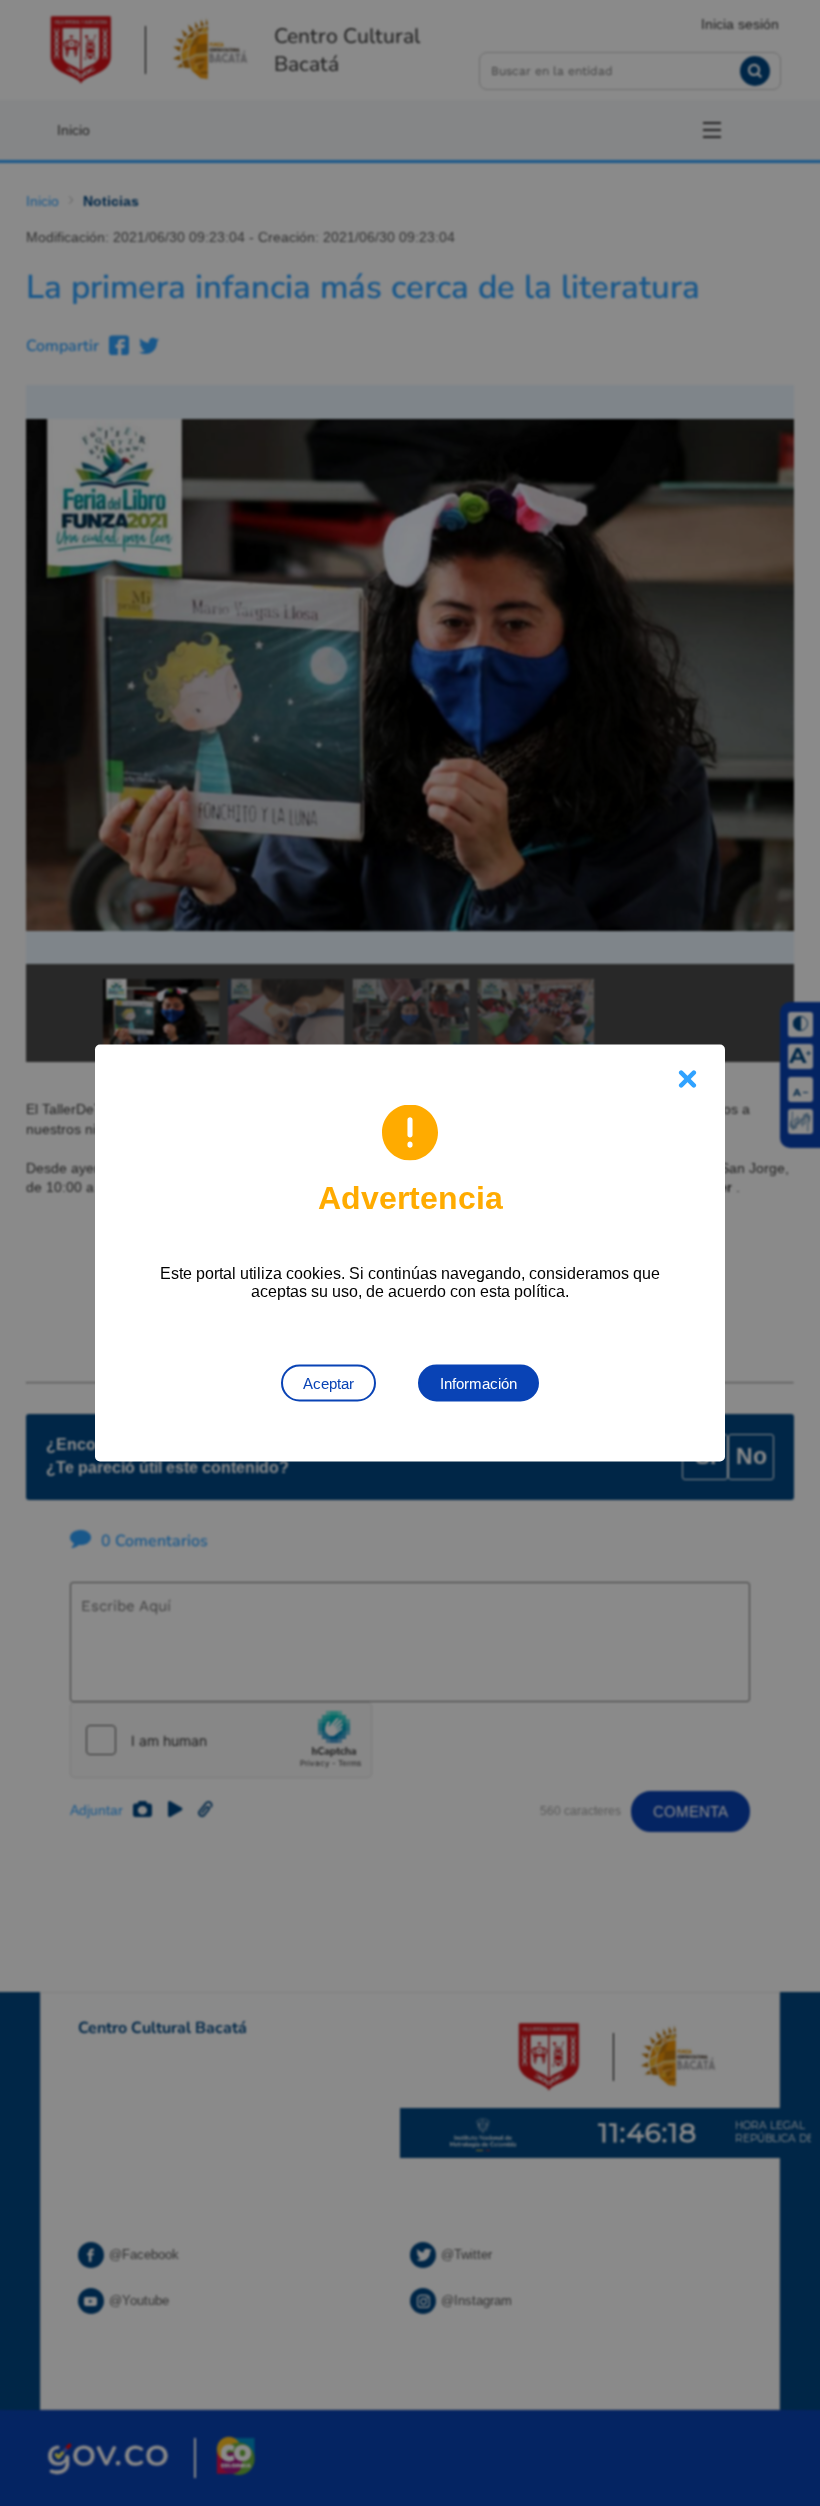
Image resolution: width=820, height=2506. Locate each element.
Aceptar (328, 1383)
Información (478, 1383)
